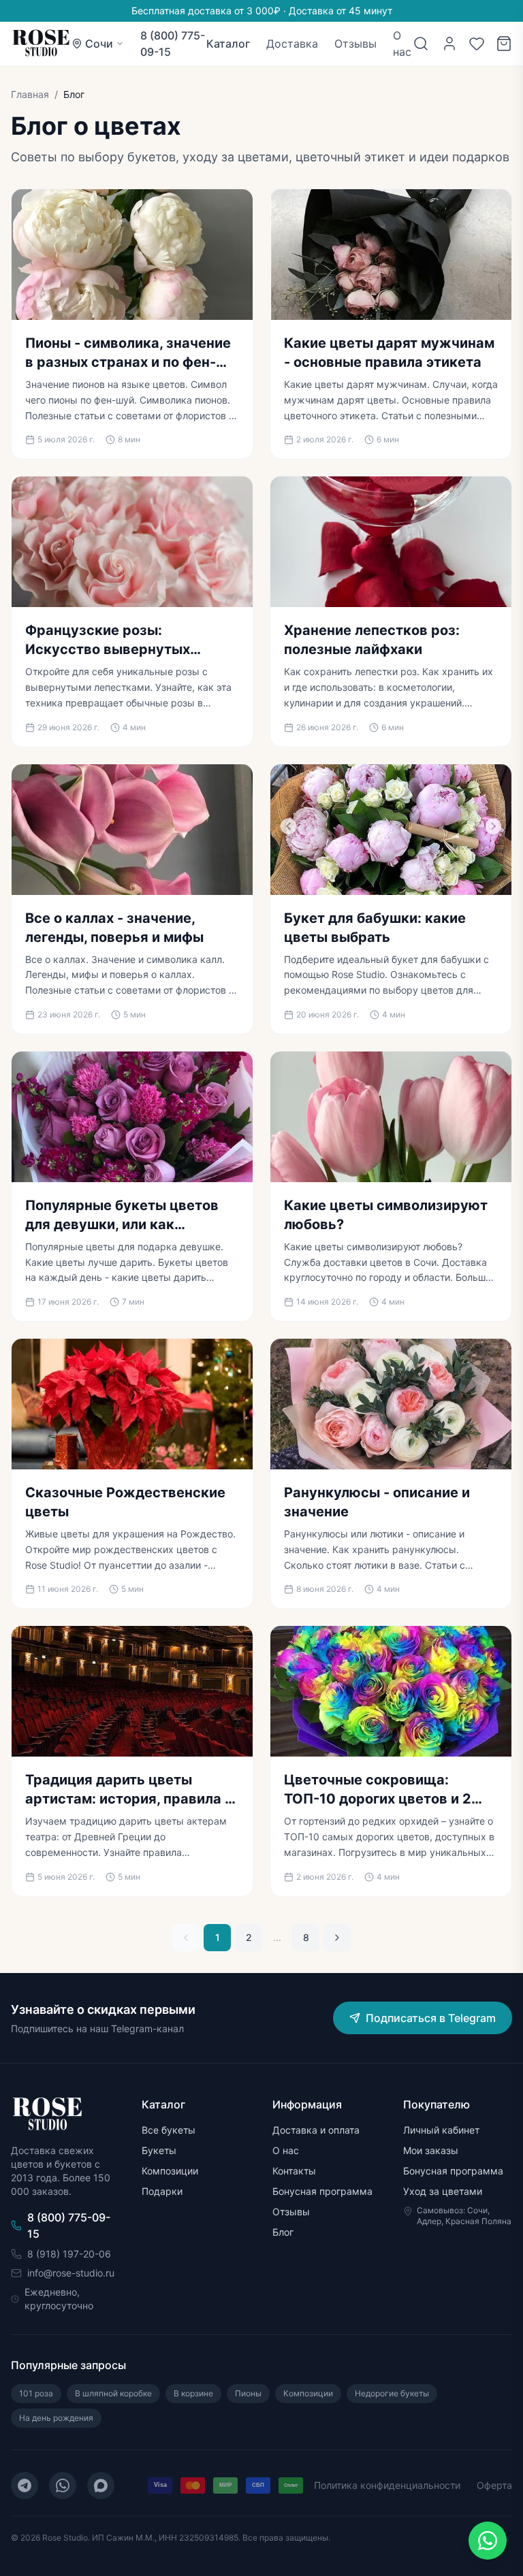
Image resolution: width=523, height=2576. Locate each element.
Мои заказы (431, 2150)
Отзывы (355, 44)
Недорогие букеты (392, 2393)
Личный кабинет (441, 2130)
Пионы (248, 2393)
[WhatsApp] (63, 2485)
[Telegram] (25, 2485)
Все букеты (169, 2130)
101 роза (36, 2393)
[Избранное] (477, 44)
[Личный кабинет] (449, 44)
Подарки (162, 2191)
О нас (402, 44)
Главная (30, 94)
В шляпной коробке (113, 2393)
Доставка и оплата (316, 2130)
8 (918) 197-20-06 (69, 2254)
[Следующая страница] (337, 1938)
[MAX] (101, 2485)
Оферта (494, 2485)
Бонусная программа (322, 2191)
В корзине (193, 2393)
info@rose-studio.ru (71, 2273)
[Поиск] (421, 44)
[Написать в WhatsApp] (488, 2541)
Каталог (228, 44)
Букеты (159, 2150)
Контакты (294, 2171)
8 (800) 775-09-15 (173, 44)
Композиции (170, 2171)
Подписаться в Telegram (431, 2018)
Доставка (292, 44)
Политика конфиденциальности (387, 2485)
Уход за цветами (443, 2191)
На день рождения (56, 2418)
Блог (283, 2232)
